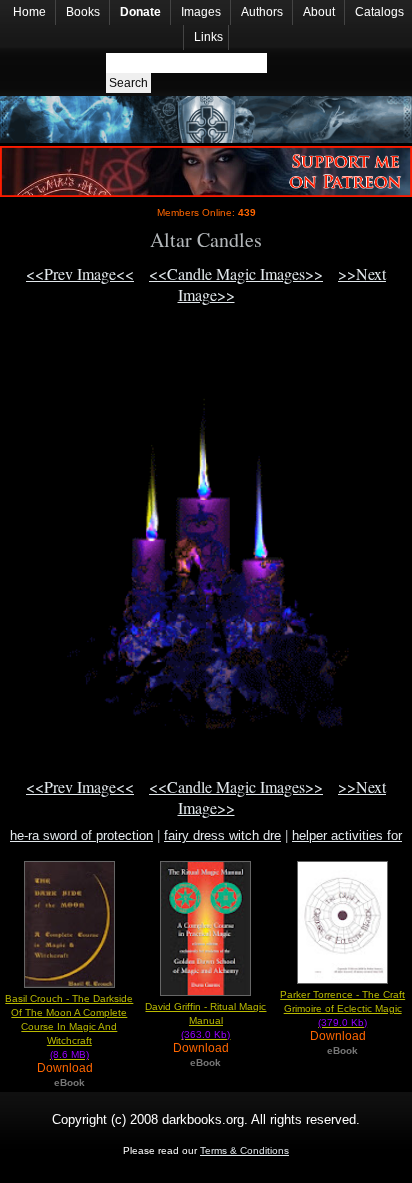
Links (208, 37)
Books (83, 12)
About (319, 12)
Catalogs (379, 12)
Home (29, 12)
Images (201, 12)
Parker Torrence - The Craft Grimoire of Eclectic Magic (342, 1008)
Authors (262, 12)
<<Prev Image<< (80, 273)
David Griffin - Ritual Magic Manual (205, 1020)
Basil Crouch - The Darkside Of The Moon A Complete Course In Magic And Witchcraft (69, 1026)
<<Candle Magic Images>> (236, 273)
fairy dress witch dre (222, 835)
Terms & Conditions (244, 1150)
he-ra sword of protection (81, 835)
